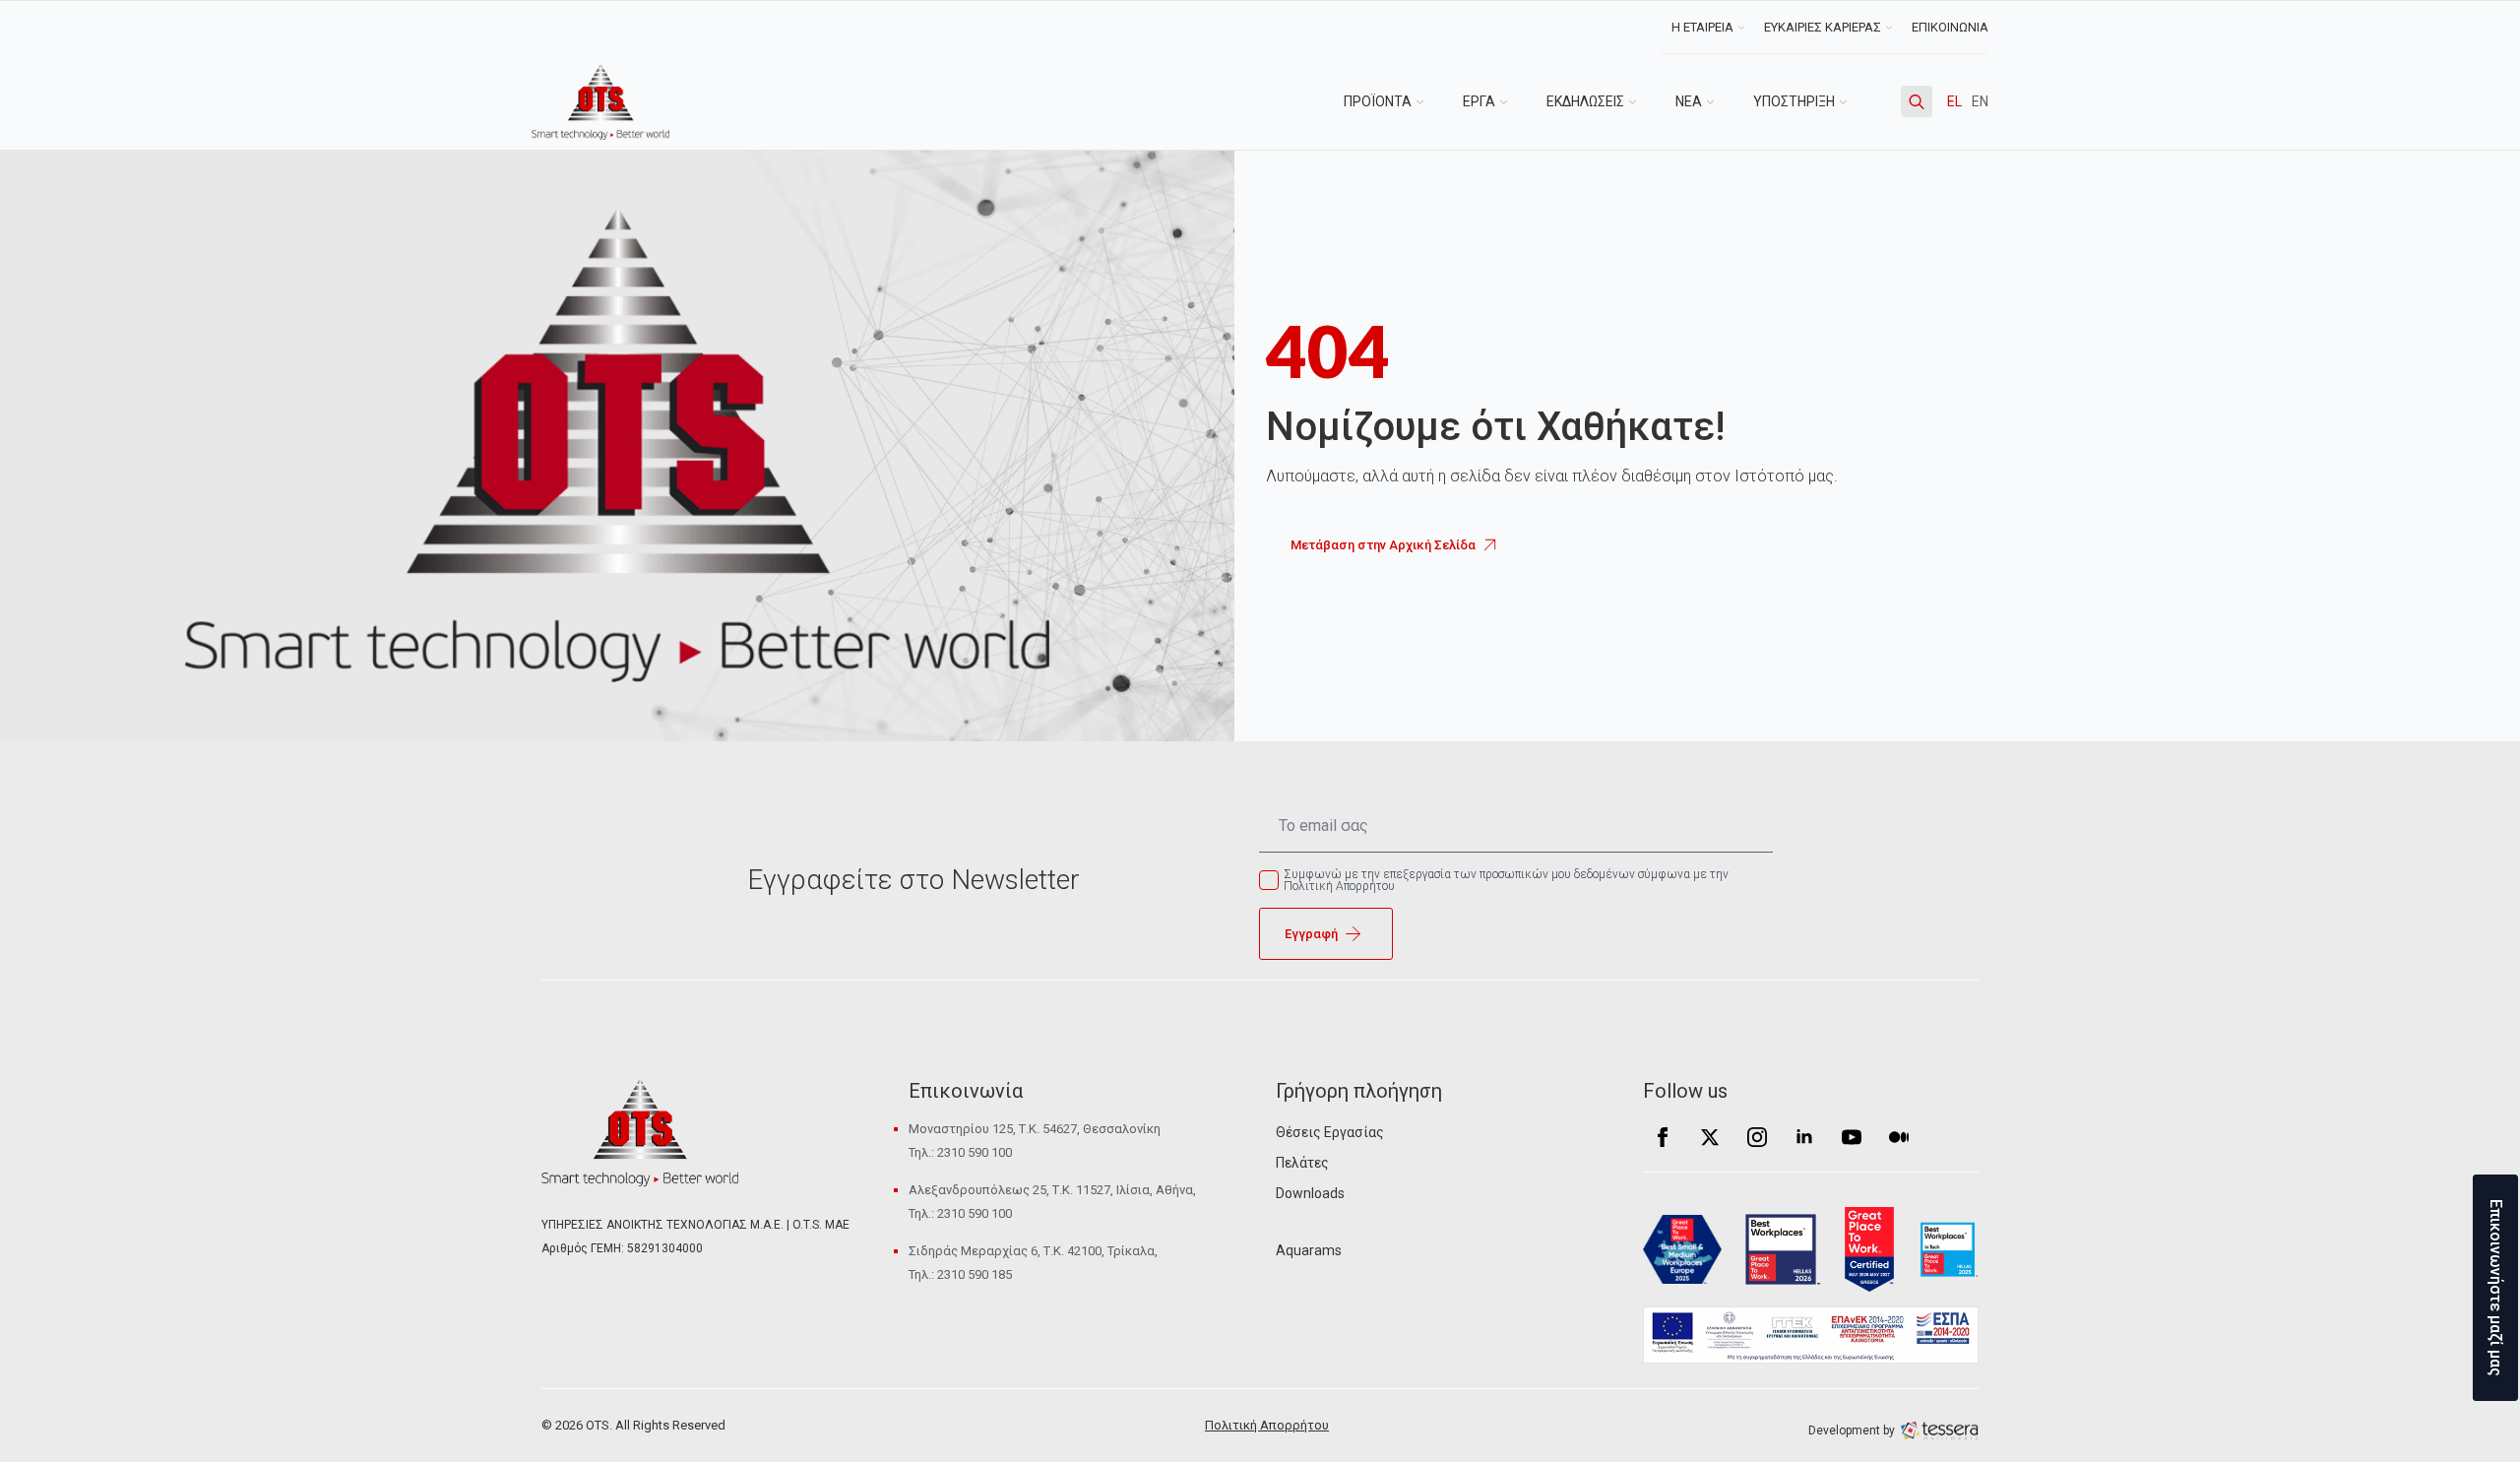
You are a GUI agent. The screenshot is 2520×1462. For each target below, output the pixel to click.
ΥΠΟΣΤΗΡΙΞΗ (1794, 101)
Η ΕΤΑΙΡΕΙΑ (1702, 27)
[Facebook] (1663, 1137)
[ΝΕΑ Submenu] (1718, 101)
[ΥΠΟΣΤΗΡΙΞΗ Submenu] (1851, 101)
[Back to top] (49, 1413)
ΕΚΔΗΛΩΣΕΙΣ (1585, 101)
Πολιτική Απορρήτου (1267, 1425)
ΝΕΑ (1689, 101)
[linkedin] (1804, 1137)
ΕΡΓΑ (1479, 101)
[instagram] (1757, 1137)
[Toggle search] (1917, 101)
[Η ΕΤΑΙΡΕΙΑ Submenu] (1744, 27)
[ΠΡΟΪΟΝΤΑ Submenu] (1427, 101)
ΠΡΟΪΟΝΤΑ (1378, 101)
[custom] (1899, 1137)
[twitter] (1710, 1137)
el (1954, 101)
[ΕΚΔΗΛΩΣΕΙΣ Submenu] (1640, 101)
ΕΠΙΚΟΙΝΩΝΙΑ (1950, 27)
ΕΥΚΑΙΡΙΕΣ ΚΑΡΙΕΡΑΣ (1823, 27)
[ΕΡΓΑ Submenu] (1511, 101)
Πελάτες (1302, 1163)
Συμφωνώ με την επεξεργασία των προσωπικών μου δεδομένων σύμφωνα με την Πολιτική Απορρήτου (1506, 880)
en (1980, 101)
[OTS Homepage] (600, 102)
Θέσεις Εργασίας (1330, 1132)
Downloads (1310, 1193)
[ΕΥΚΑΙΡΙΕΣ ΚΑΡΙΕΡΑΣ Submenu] (1891, 27)
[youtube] (1852, 1137)
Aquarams (1309, 1250)
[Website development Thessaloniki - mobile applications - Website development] (1939, 1430)
